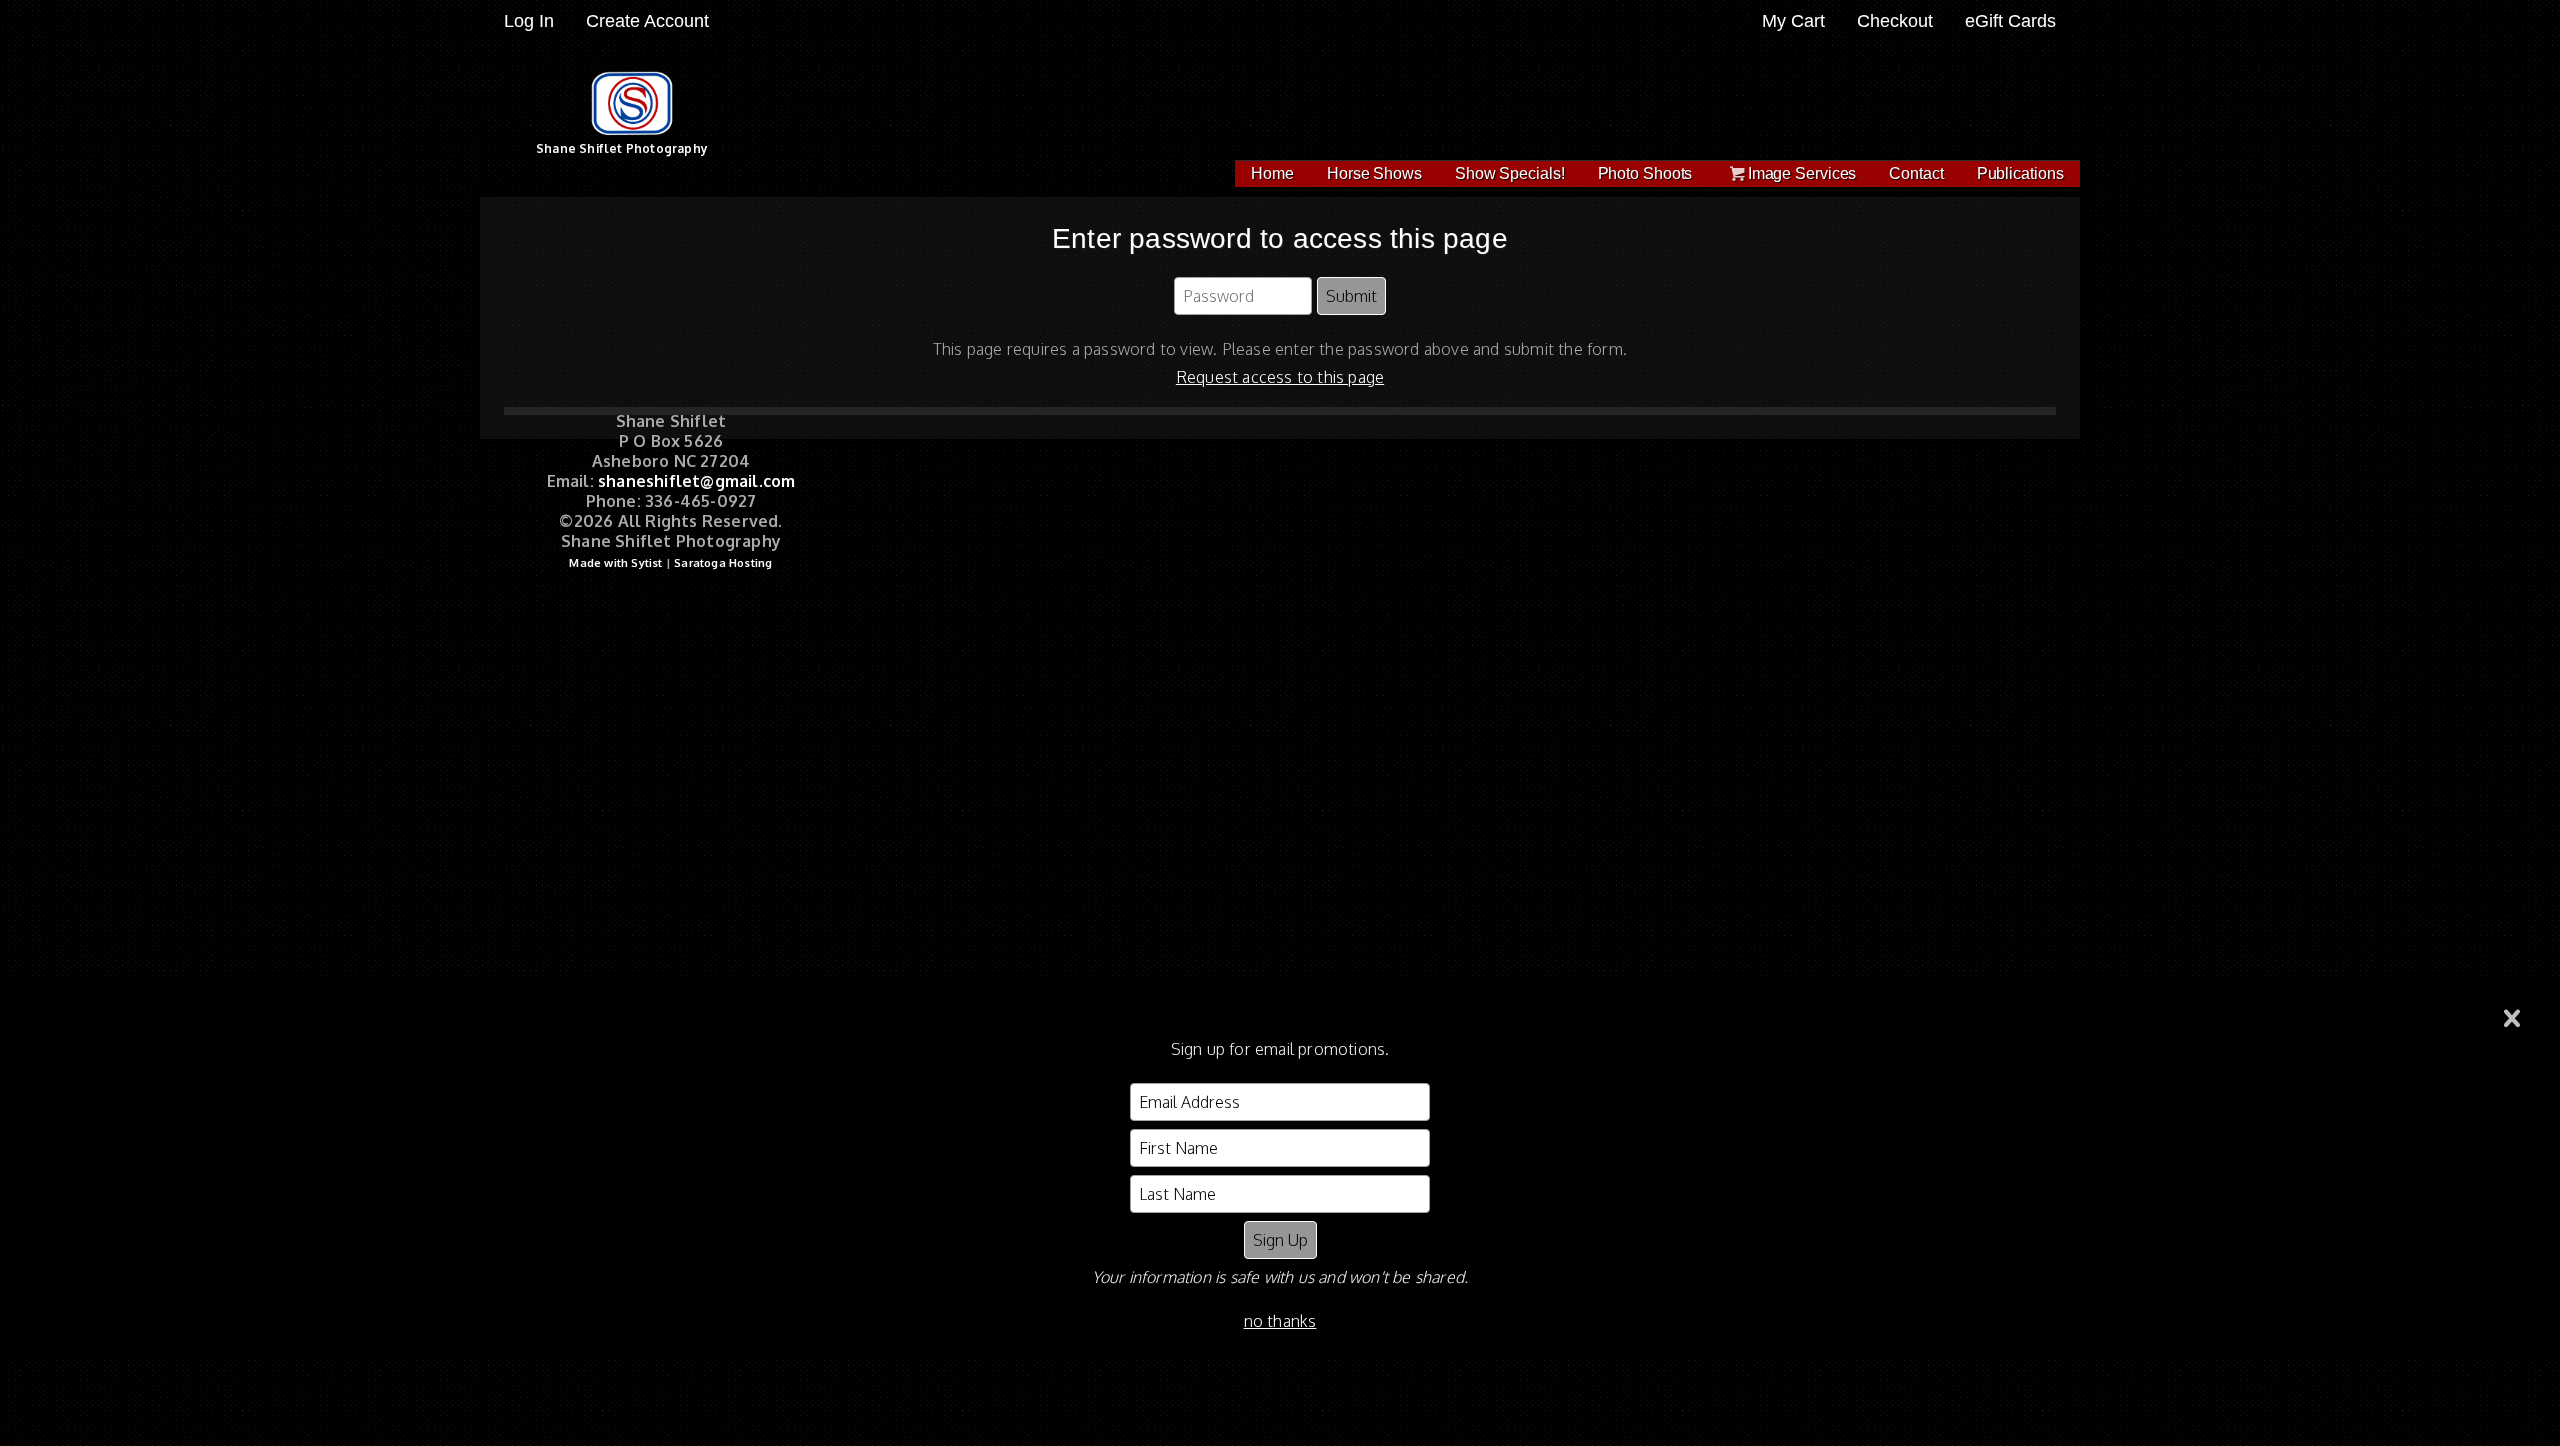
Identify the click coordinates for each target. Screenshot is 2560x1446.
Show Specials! (1510, 173)
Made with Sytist (615, 563)
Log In (529, 21)
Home (1272, 173)
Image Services (1802, 173)
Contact (1916, 173)
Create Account (647, 21)
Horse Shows (1374, 173)
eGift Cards (2010, 21)
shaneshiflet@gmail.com (696, 481)
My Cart (1796, 21)
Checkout (1895, 21)
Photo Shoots (1645, 173)
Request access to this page (1280, 377)
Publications (2020, 173)
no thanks (1280, 1321)
